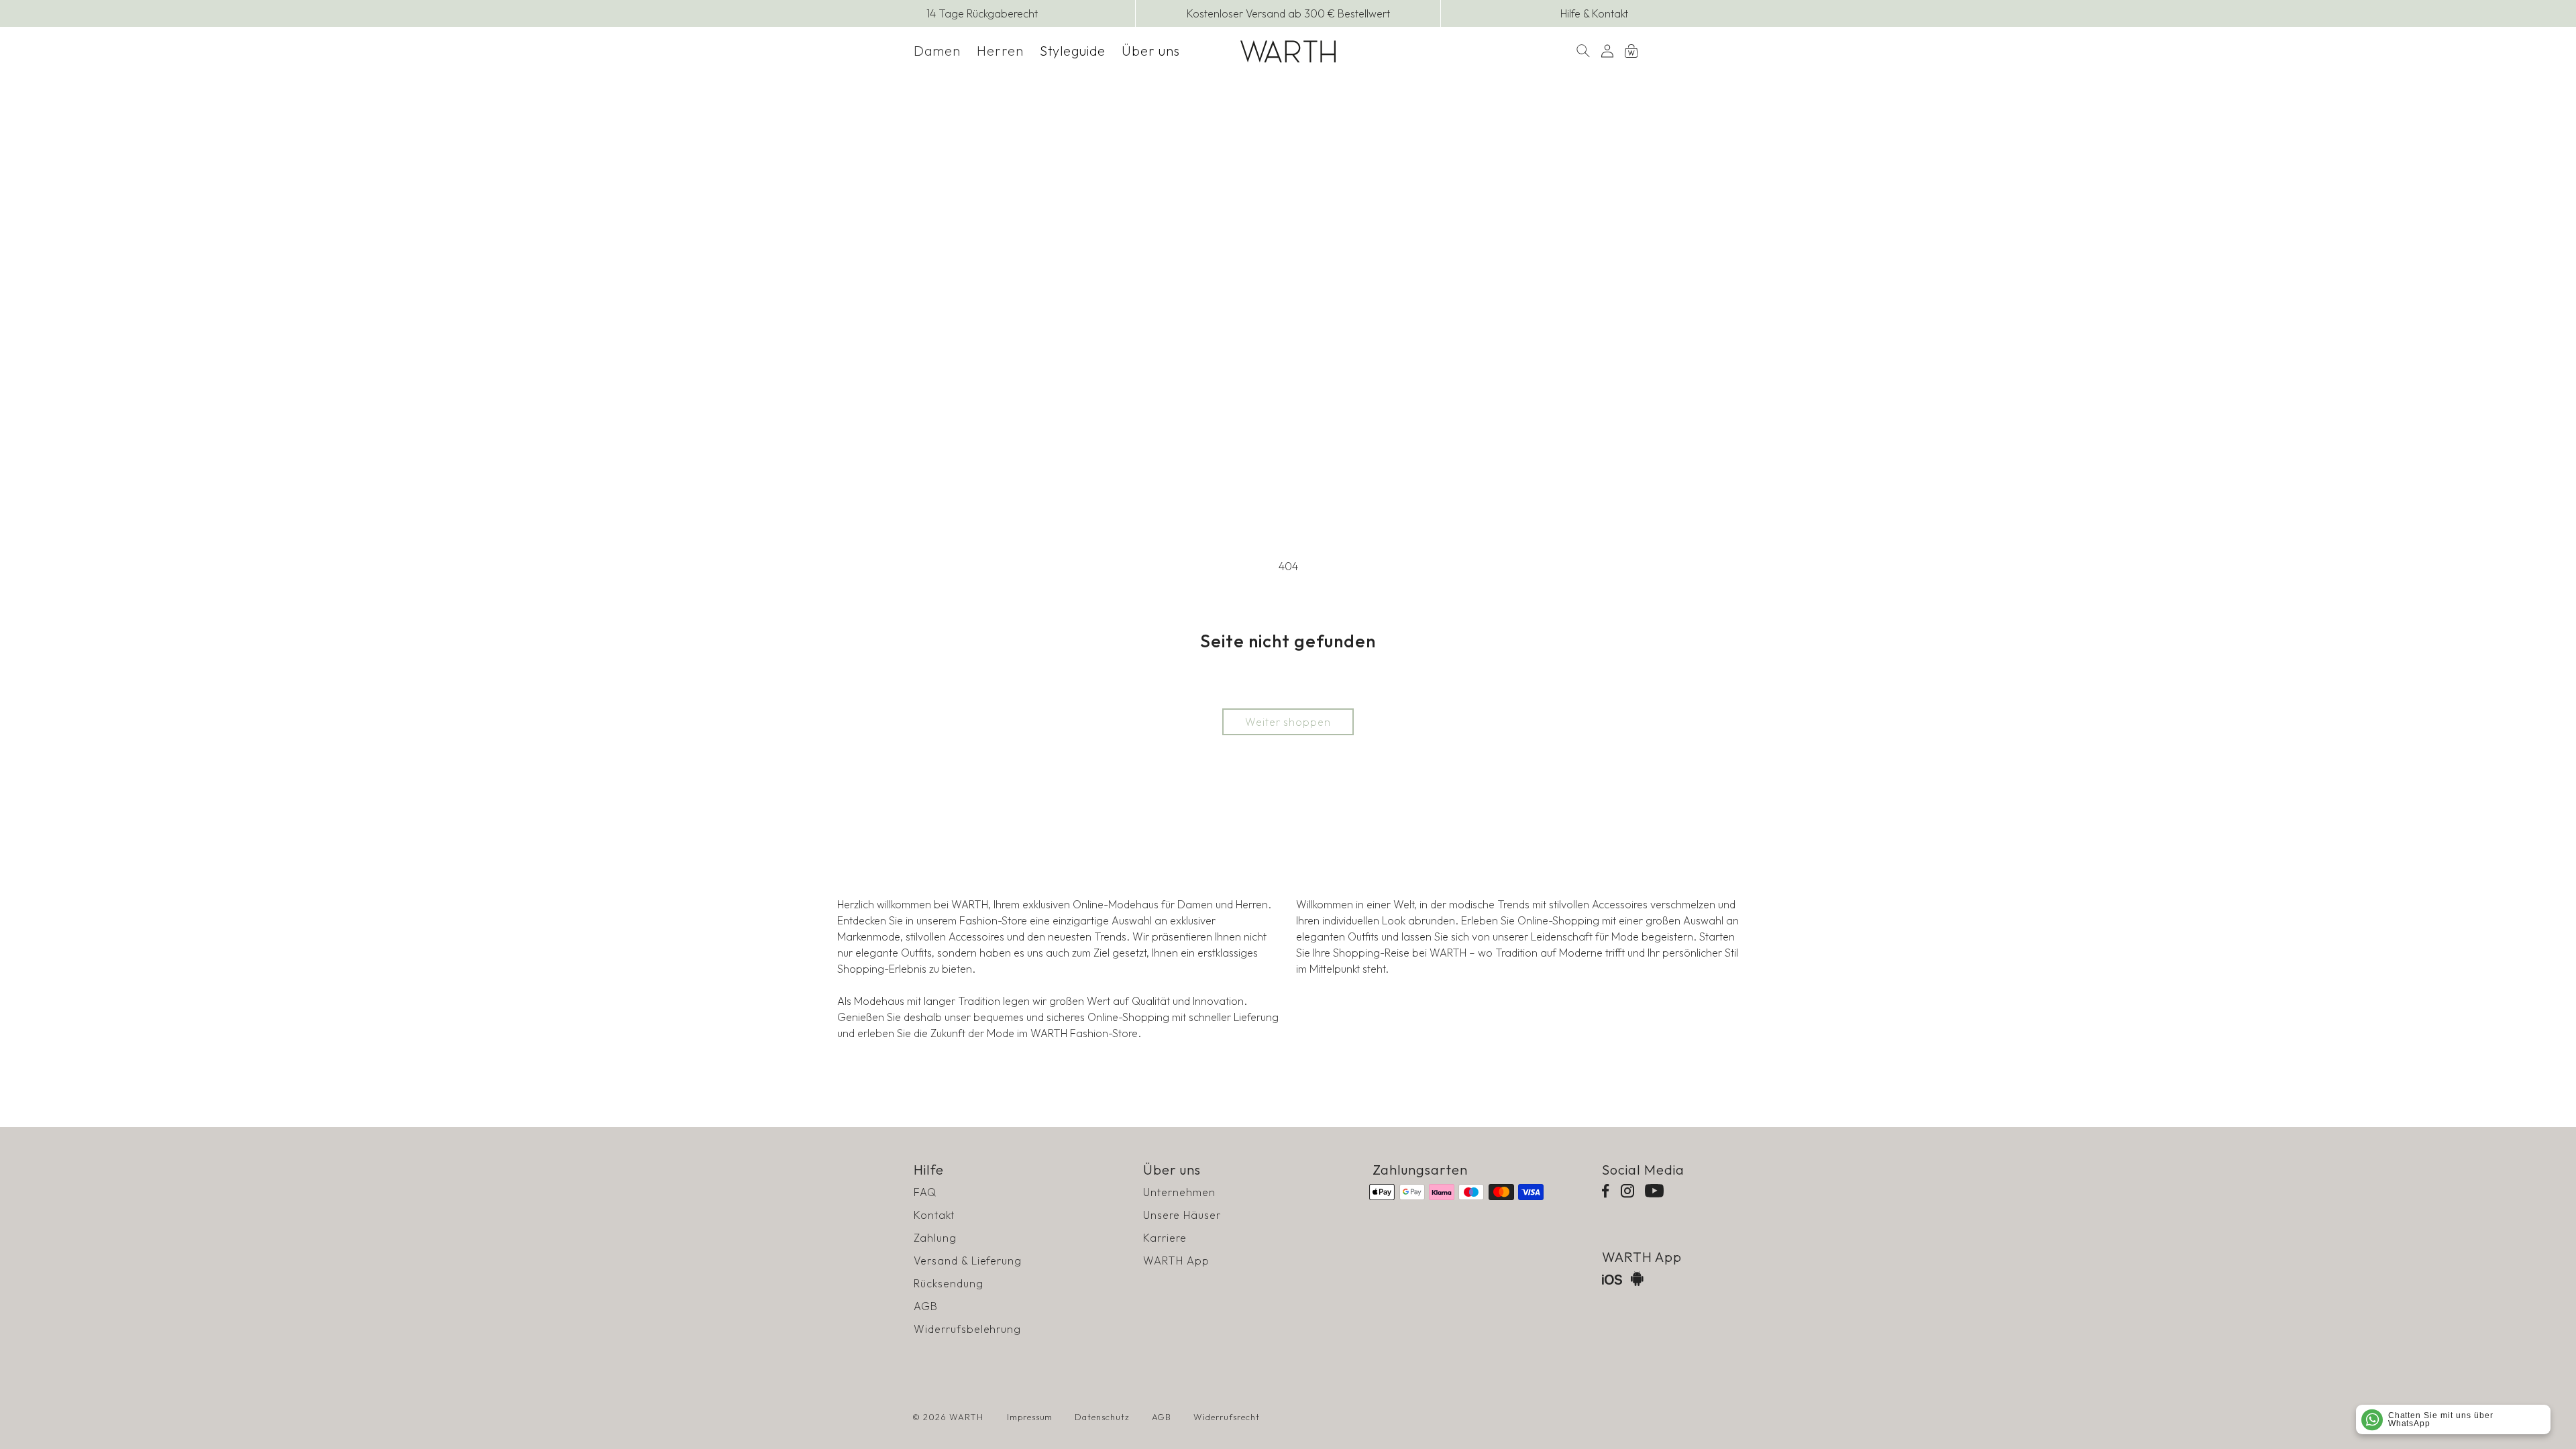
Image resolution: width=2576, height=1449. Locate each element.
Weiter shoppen (1288, 722)
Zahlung (935, 1238)
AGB (926, 1306)
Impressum (1030, 1417)
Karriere (1165, 1238)
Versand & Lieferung (968, 1260)
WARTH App (1176, 1260)
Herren (1000, 51)
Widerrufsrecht (1226, 1417)
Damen (937, 51)
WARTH (966, 1417)
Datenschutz (1102, 1417)
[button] (937, 51)
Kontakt (934, 1215)
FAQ (925, 1192)
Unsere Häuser (1182, 1215)
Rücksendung (949, 1283)
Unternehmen (1179, 1192)
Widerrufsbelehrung (967, 1329)
